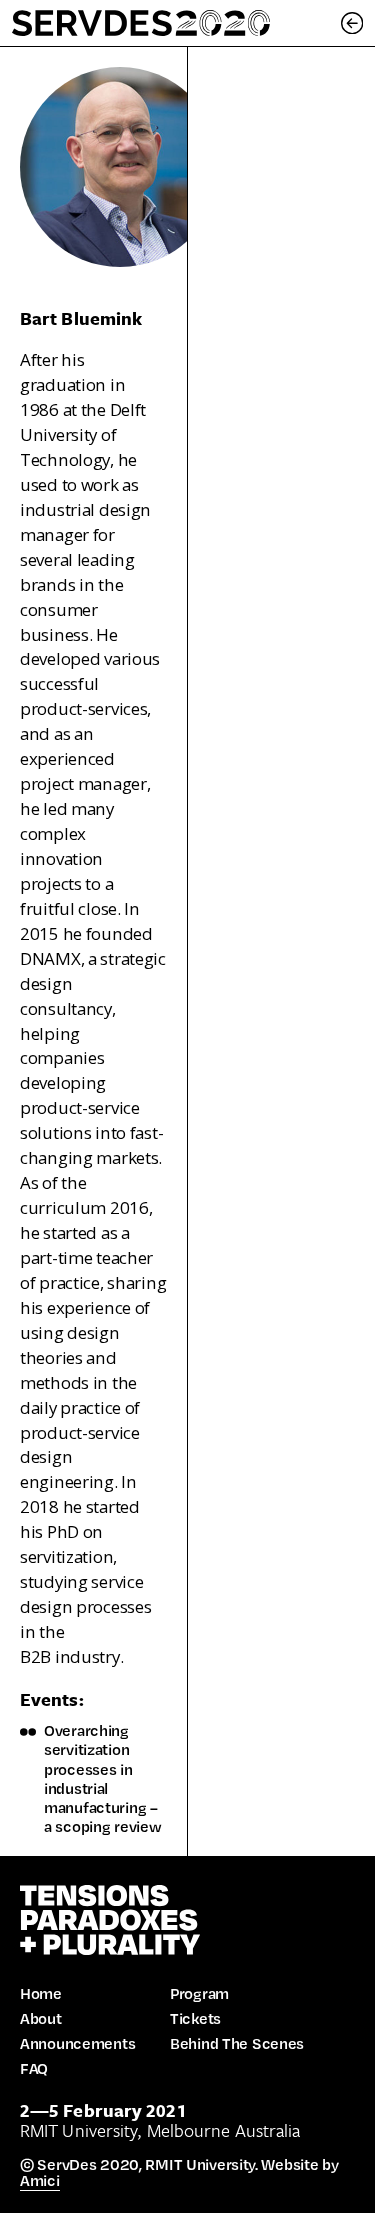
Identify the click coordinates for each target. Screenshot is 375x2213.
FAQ (34, 2068)
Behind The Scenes (237, 2043)
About (41, 2018)
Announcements (77, 2043)
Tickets (195, 2018)
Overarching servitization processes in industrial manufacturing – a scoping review (102, 1778)
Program (199, 1993)
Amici (40, 2180)
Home (41, 1993)
